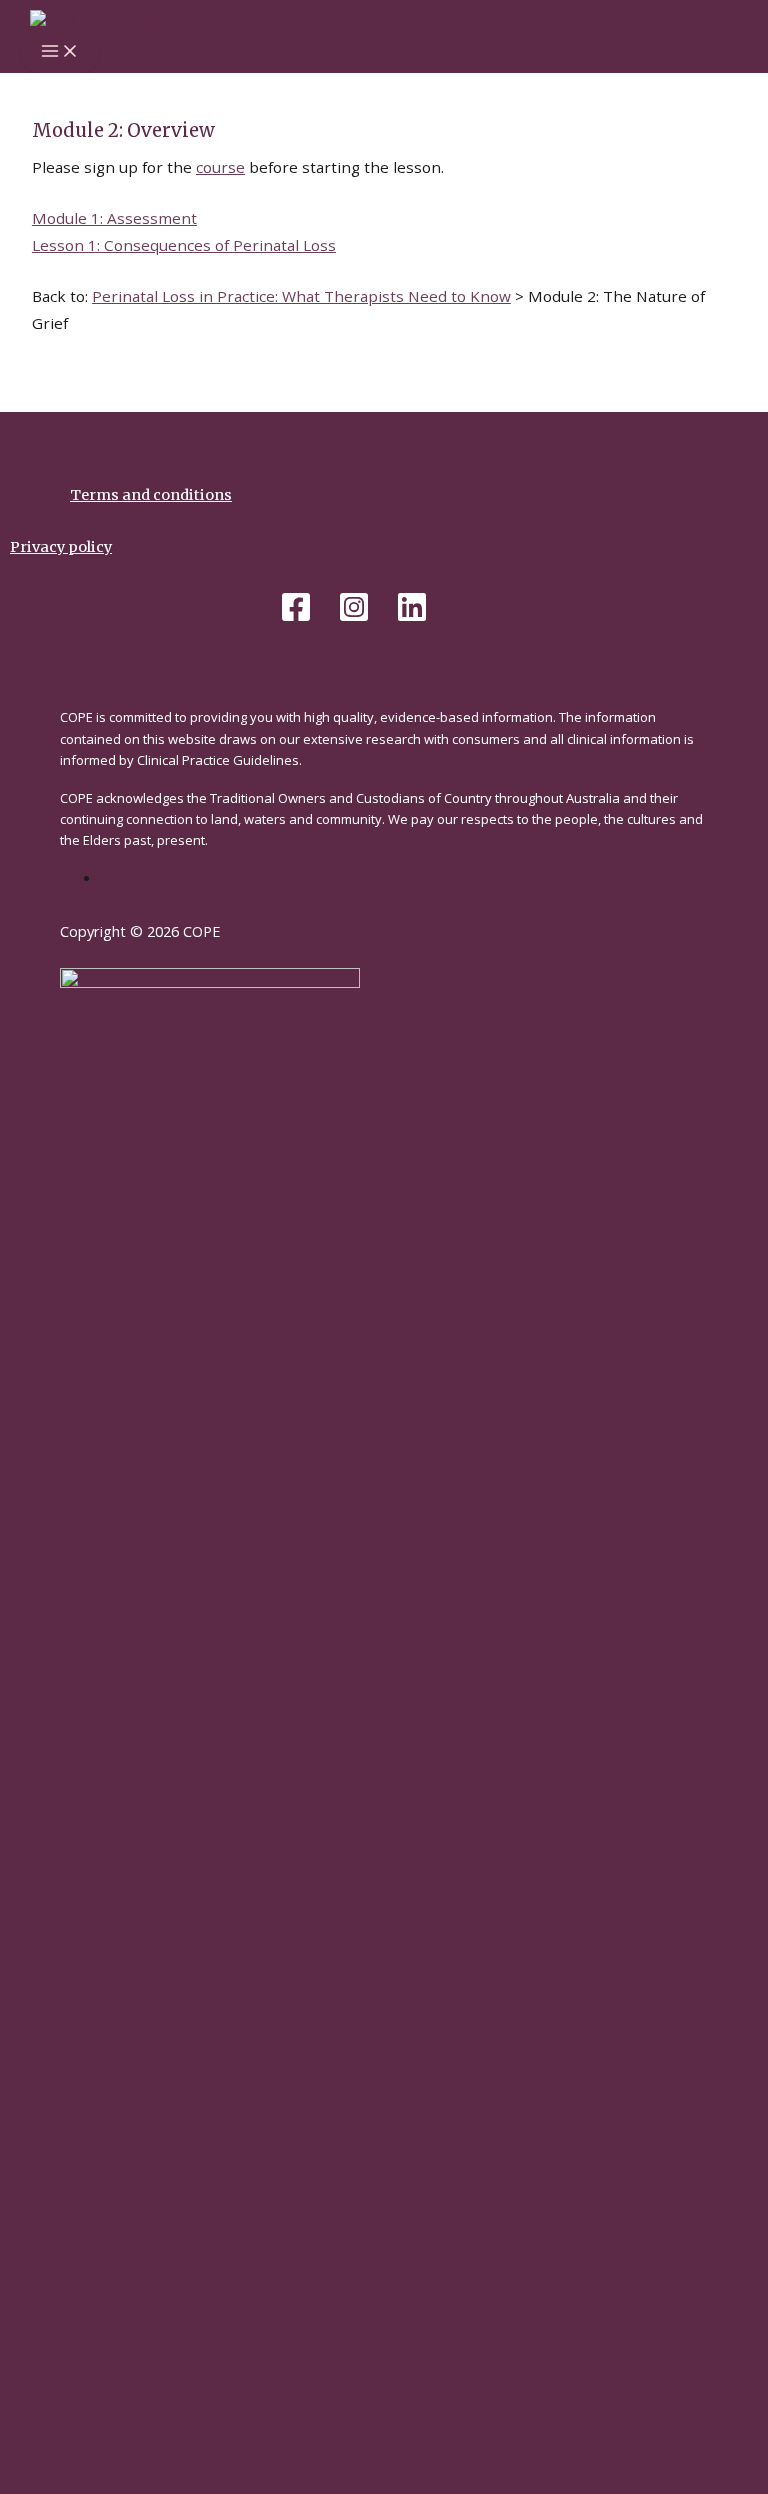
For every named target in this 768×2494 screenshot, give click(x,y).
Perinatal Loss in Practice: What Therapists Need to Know (301, 296)
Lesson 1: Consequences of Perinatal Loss (184, 245)
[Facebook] (296, 618)
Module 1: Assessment (114, 218)
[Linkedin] (412, 618)
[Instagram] (354, 618)
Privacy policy (61, 547)
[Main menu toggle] (60, 52)
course (220, 167)
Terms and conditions (151, 495)
